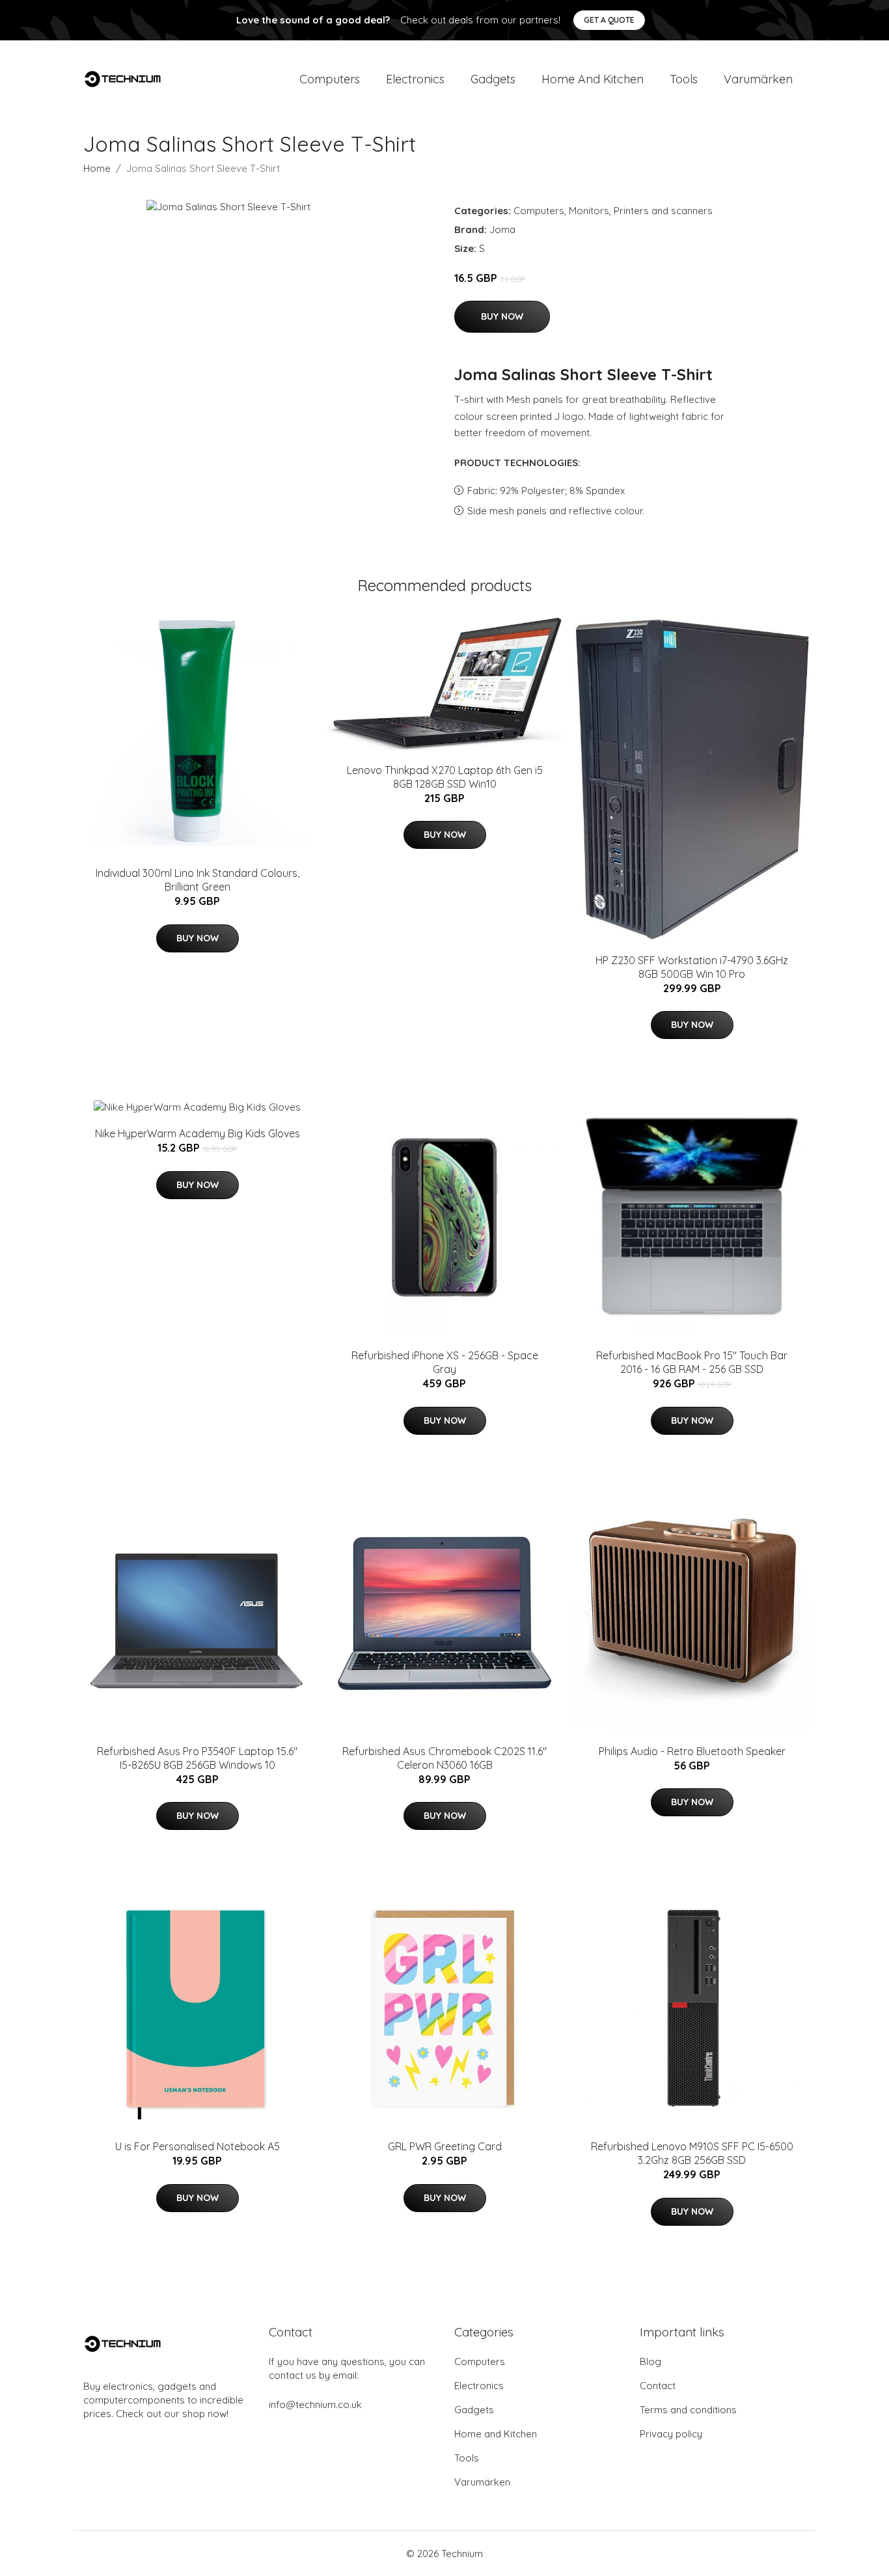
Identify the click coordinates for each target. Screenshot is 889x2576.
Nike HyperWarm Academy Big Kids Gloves (198, 1133)
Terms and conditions (688, 2410)
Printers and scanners (663, 211)
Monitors (589, 211)
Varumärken (758, 79)
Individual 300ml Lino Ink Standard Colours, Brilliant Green (198, 880)
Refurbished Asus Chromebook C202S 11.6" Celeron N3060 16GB (444, 1758)
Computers (330, 79)
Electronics (415, 79)
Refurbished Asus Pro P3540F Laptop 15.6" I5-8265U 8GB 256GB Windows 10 (197, 1758)
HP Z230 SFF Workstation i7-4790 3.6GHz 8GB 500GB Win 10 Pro (692, 967)
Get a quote (609, 20)
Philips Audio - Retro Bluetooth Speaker (692, 1751)
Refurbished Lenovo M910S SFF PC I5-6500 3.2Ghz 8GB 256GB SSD (692, 2153)
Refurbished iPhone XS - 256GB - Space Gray (445, 1362)
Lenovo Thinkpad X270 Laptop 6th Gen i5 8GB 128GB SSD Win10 (445, 777)
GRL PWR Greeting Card (445, 2146)
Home (97, 168)
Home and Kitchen (593, 79)
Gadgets (493, 79)
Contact (658, 2386)
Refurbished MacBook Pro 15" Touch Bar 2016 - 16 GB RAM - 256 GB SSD (692, 1362)
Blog (650, 2361)
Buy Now (502, 316)
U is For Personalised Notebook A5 (198, 2146)
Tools (684, 79)
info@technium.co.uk (315, 2404)
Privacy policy (671, 2434)
